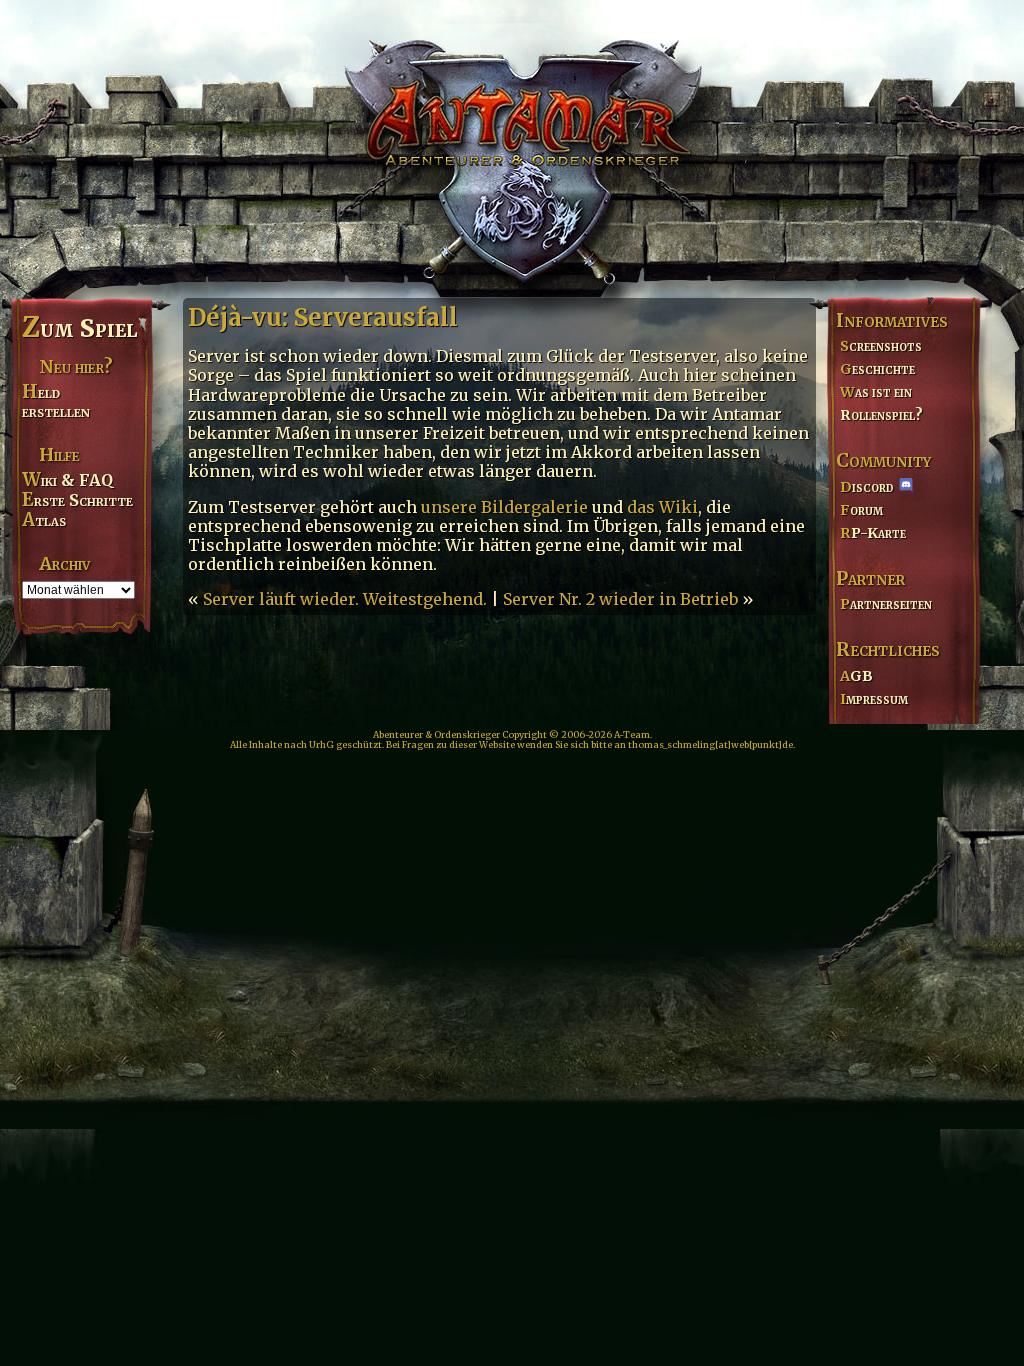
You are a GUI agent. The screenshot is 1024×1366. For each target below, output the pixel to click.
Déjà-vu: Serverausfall (323, 317)
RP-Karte (873, 533)
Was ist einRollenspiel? (881, 403)
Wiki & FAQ (67, 480)
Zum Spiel (79, 328)
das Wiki (662, 507)
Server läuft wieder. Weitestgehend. (345, 599)
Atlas (44, 520)
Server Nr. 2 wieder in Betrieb (620, 599)
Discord (867, 487)
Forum (861, 510)
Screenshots (881, 346)
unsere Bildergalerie (504, 507)
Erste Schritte (77, 500)
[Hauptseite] (512, 146)
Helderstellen (56, 401)
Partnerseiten (886, 604)
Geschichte (877, 369)
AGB (856, 676)
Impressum (874, 699)
